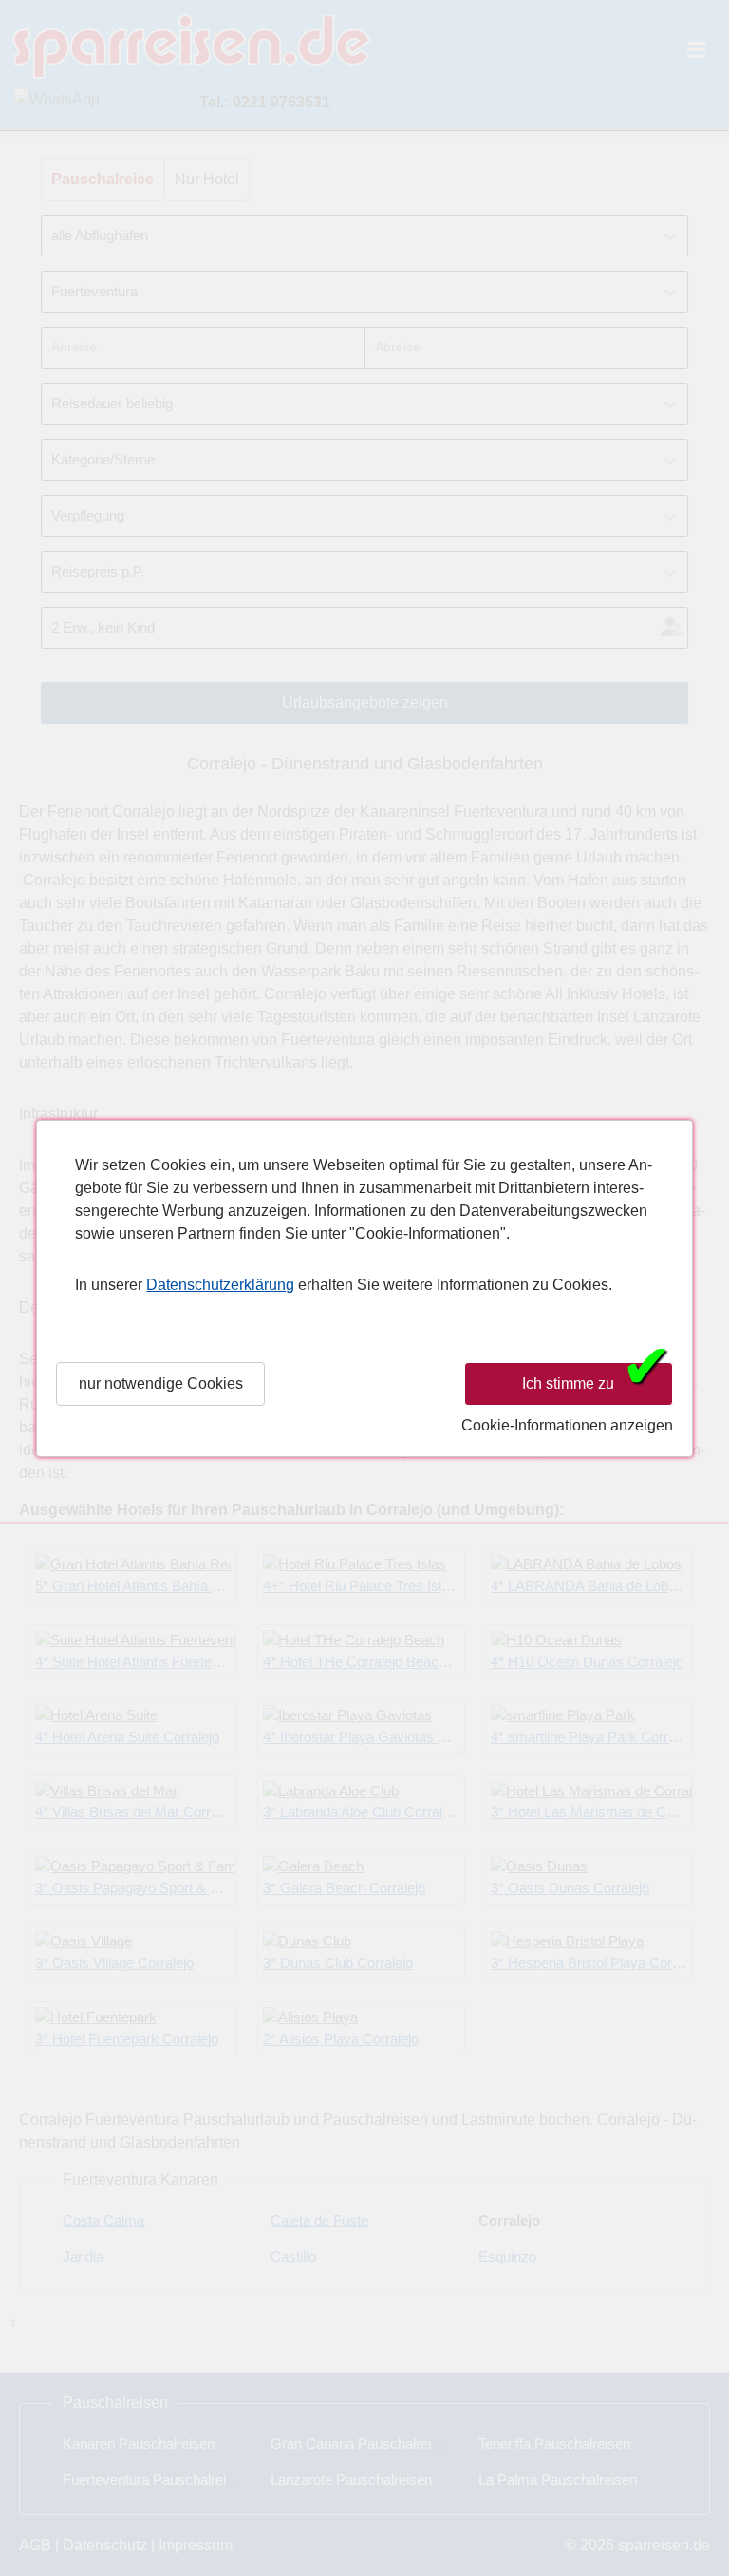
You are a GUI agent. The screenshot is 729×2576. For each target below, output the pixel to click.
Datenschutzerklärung (220, 1285)
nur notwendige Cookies (161, 1383)
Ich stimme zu (597, 1382)
